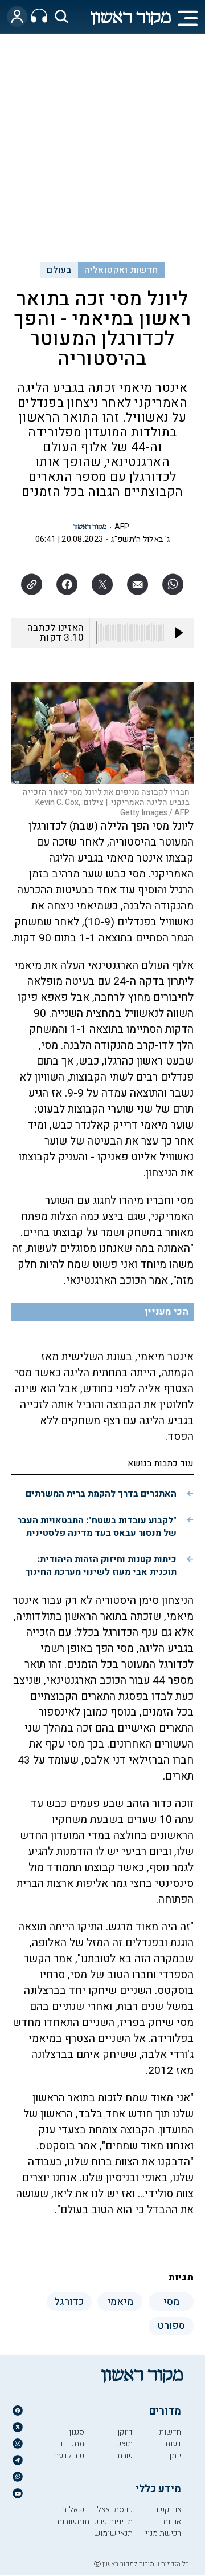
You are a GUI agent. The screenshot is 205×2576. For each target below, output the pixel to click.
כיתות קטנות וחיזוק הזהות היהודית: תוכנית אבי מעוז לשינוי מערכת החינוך (101, 1566)
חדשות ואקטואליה (121, 270)
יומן (175, 2456)
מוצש (124, 2444)
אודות (172, 2522)
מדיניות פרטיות (108, 2522)
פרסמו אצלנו (112, 2510)
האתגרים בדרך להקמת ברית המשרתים (101, 1494)
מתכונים (71, 2444)
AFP (122, 527)
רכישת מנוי (163, 2533)
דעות (173, 2444)
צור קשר (168, 2510)
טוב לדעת (69, 2456)
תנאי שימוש (113, 2533)
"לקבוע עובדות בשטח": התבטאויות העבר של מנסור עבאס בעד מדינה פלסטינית (97, 1527)
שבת (125, 2456)
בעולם (59, 270)
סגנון (77, 2432)
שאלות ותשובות (71, 2516)
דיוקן (125, 2432)
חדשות (170, 2432)
